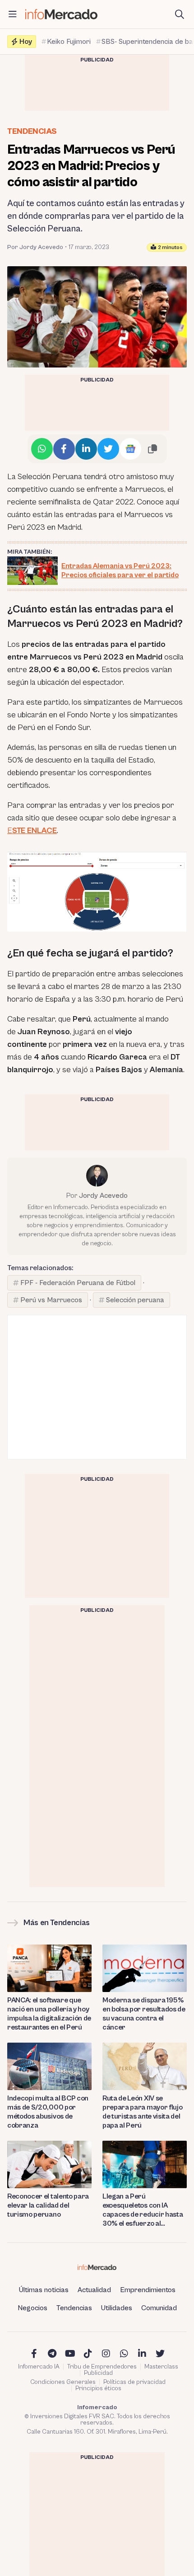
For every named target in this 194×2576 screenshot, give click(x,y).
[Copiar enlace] (152, 449)
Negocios (32, 2308)
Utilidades (117, 2308)
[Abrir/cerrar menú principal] (13, 14)
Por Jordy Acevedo (35, 247)
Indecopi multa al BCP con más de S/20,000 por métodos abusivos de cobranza (48, 2112)
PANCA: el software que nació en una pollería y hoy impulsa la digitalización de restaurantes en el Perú (49, 2014)
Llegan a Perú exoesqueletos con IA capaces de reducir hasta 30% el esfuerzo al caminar (143, 2210)
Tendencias (32, 131)
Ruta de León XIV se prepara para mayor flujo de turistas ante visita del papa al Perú (142, 2112)
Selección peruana (135, 1300)
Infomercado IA (39, 2367)
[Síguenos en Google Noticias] (130, 449)
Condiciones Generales (63, 2382)
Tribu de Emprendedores (102, 2367)
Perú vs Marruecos (51, 1300)
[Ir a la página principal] (61, 14)
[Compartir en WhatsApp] (42, 449)
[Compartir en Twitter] (108, 449)
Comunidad (159, 2308)
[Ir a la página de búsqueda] (180, 14)
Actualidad (94, 2290)
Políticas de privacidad (134, 2382)
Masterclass (161, 2367)
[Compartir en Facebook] (64, 449)
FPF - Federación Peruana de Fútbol (78, 1283)
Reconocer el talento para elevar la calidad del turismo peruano (48, 2205)
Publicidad (98, 2373)
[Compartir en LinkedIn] (86, 449)
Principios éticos (98, 2388)
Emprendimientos (148, 2290)
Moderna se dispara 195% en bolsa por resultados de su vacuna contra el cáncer (144, 2014)
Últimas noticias (44, 2290)
